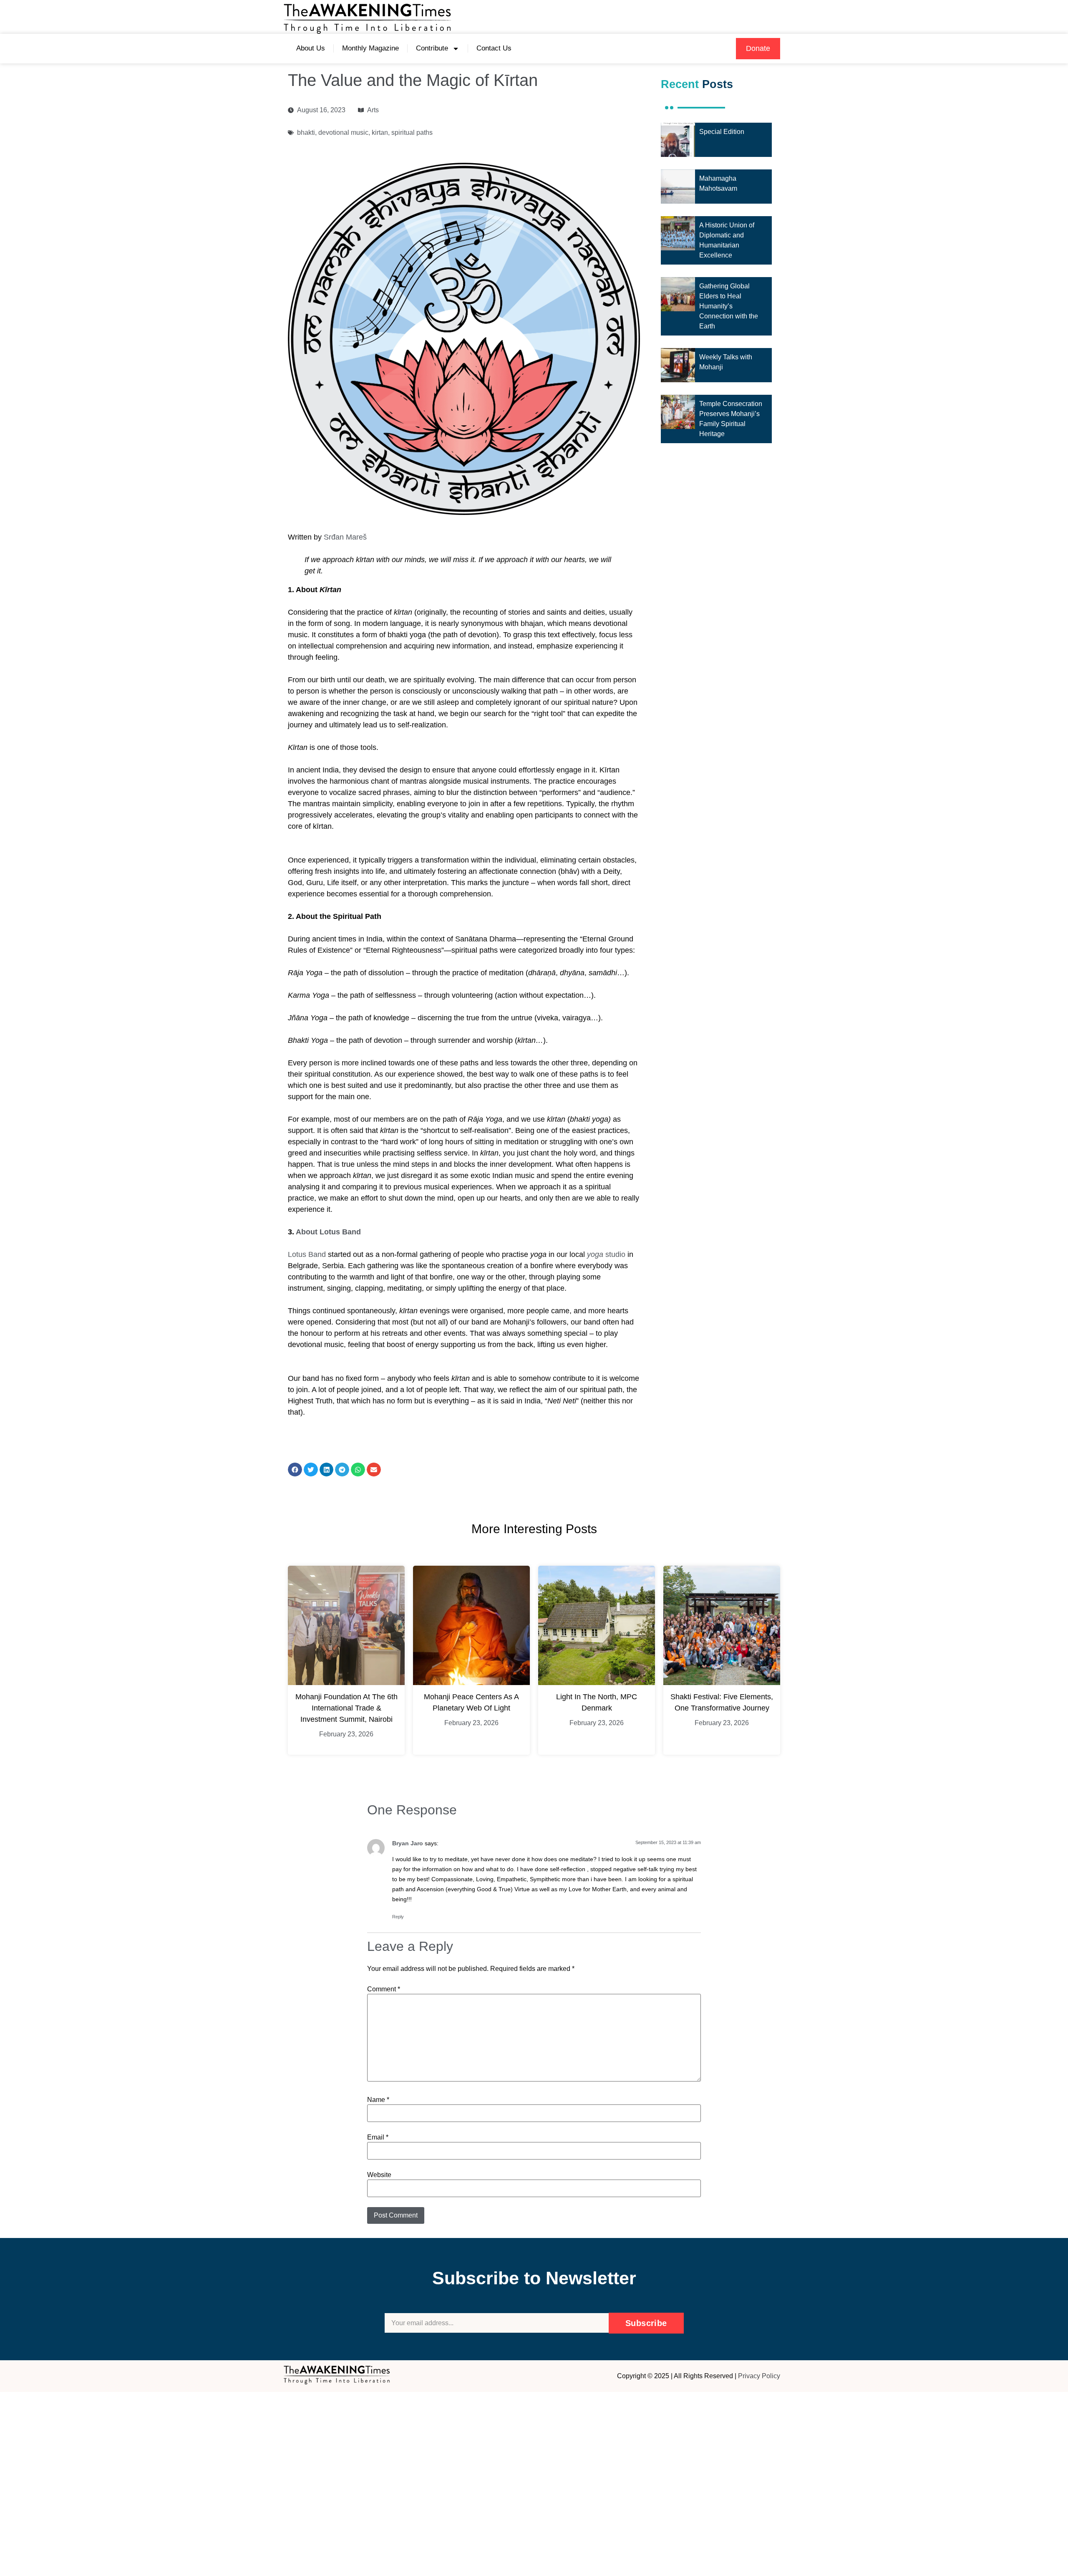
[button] (758, 49)
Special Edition (722, 132)
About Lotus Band (328, 1232)
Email (378, 2137)
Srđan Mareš (345, 537)
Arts (373, 110)
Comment (384, 1989)
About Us (311, 48)
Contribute (432, 48)
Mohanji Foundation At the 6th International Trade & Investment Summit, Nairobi (346, 1708)
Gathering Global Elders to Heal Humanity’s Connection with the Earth (729, 306)
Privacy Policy (759, 2376)
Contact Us (494, 48)
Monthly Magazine (370, 48)
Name (378, 2100)
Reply (398, 1917)
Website (379, 2175)
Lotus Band (307, 1254)
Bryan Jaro (408, 1843)
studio (606, 1254)
